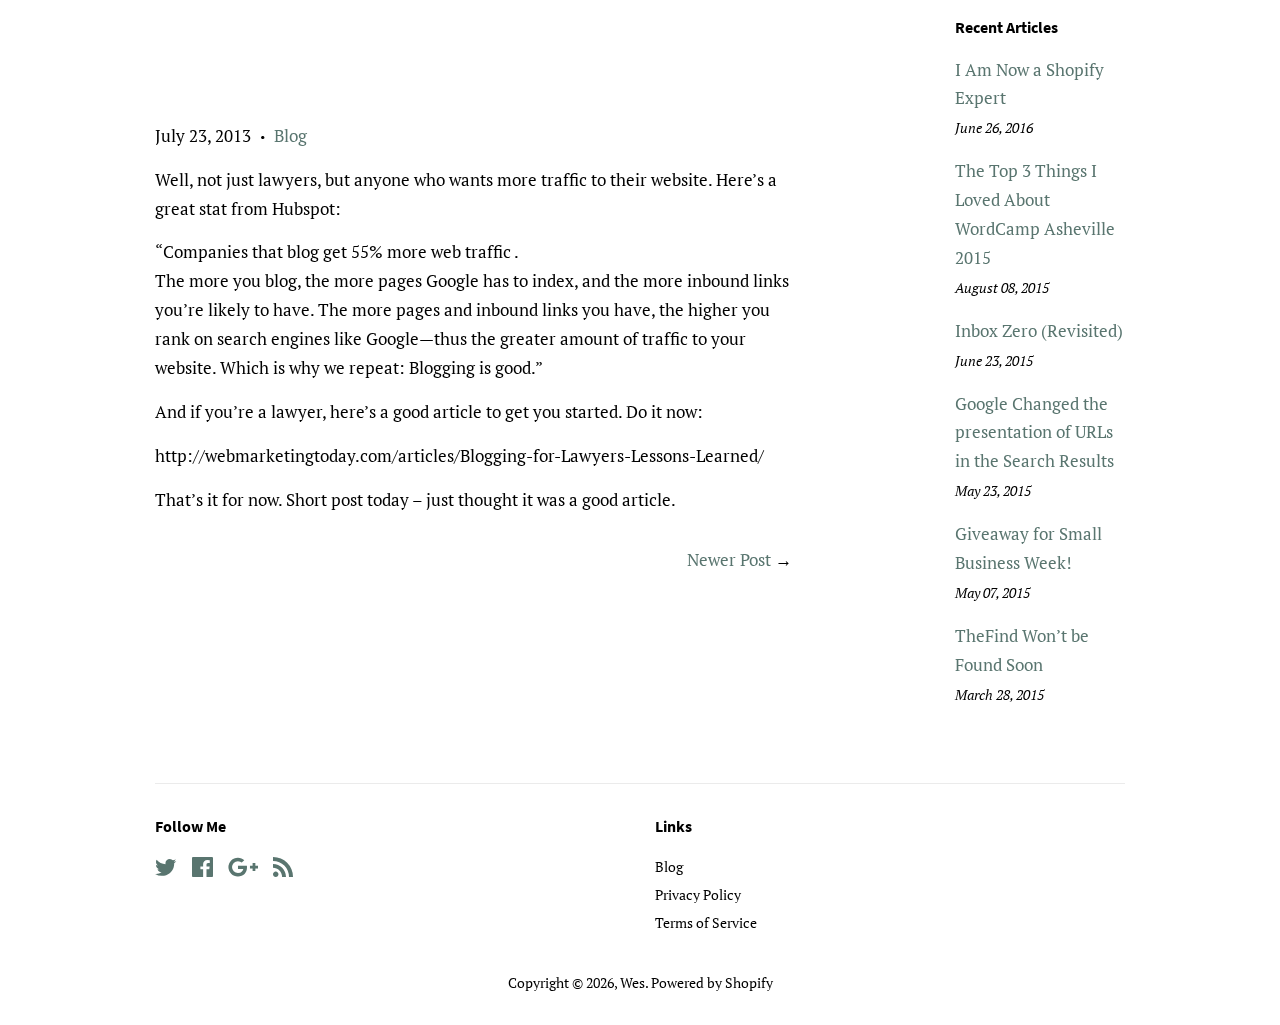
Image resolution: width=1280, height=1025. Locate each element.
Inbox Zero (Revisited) (1039, 330)
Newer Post (729, 559)
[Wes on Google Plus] (243, 870)
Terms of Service (706, 922)
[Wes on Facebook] (202, 870)
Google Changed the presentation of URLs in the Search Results (1034, 432)
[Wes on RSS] (283, 870)
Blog (290, 135)
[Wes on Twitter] (166, 870)
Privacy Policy (698, 894)
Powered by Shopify (712, 982)
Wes (632, 982)
